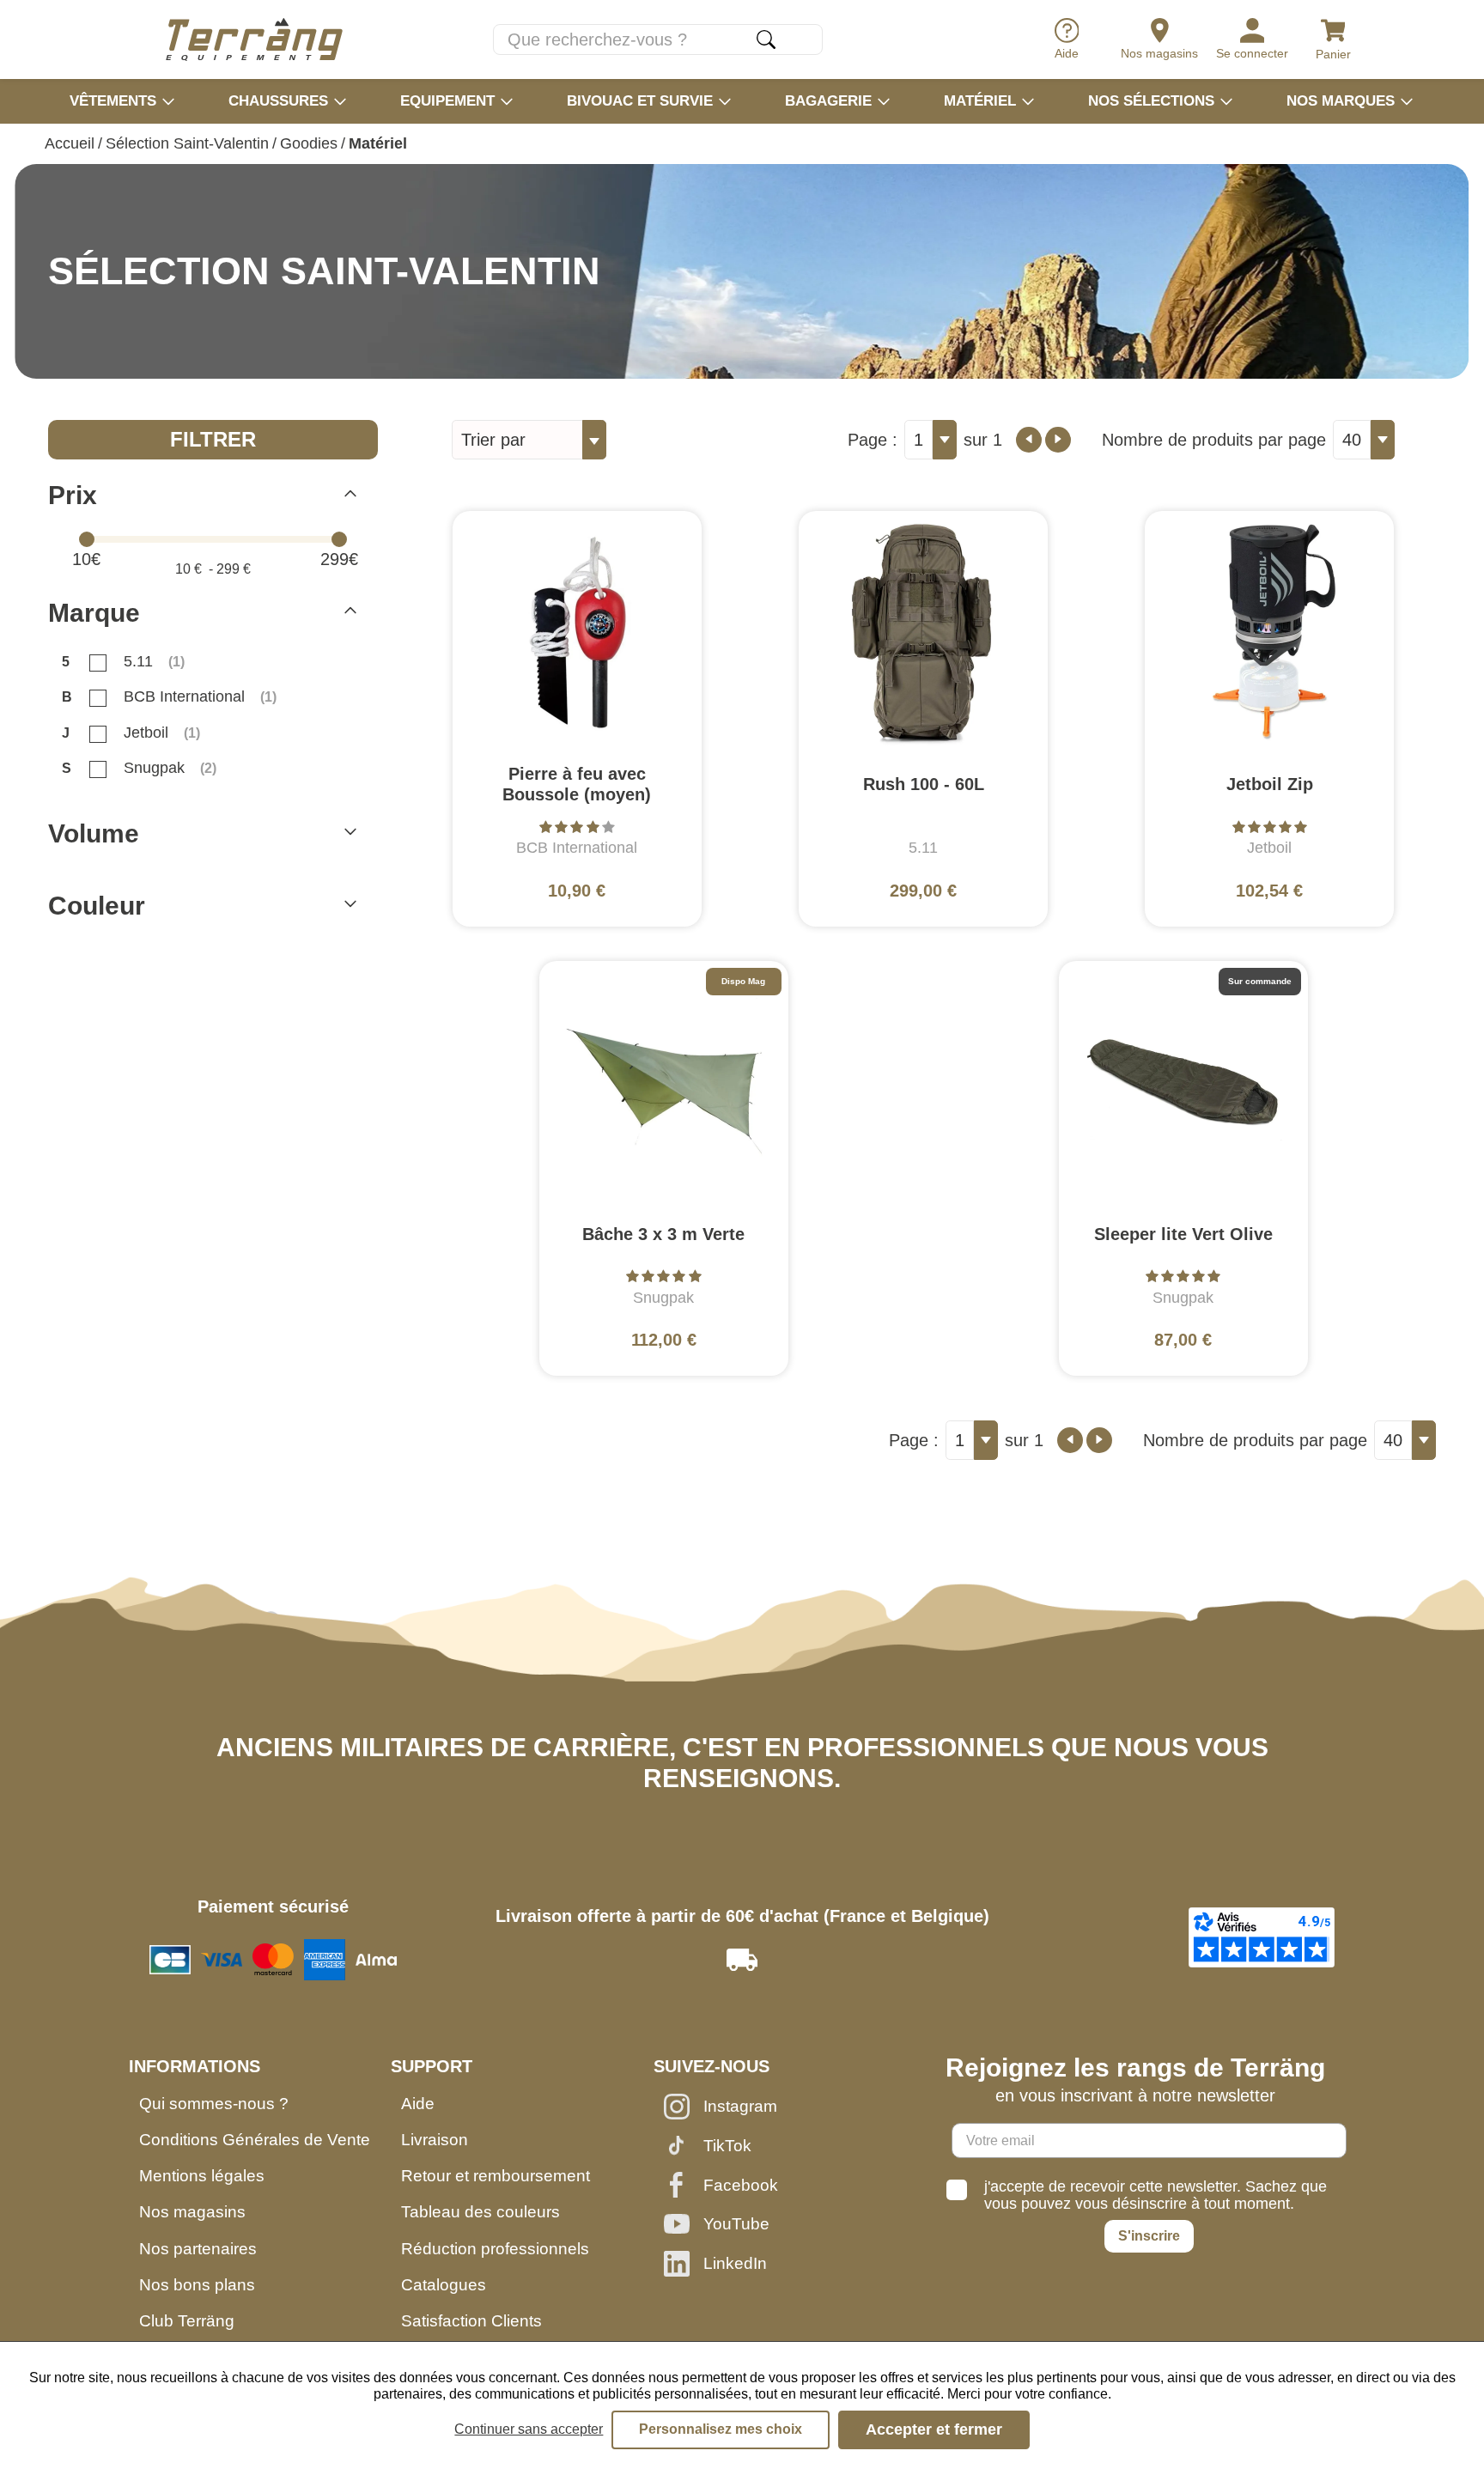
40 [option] (1352, 440)
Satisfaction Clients (471, 2321)
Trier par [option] (493, 440)
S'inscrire (1149, 2236)
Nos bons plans (197, 2285)
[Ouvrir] (350, 833)
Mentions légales (202, 2176)
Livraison (435, 2140)
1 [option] (918, 440)
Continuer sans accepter (529, 2429)
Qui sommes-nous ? (214, 2104)
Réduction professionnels (495, 2249)
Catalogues (444, 2285)
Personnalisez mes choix (721, 2429)
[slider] (87, 539)
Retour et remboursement (496, 2176)
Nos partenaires (198, 2249)
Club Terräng (187, 2321)
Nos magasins (192, 2212)
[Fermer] (350, 496)
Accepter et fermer (934, 2429)
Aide (418, 2104)
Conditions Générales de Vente (255, 2140)
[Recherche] (766, 40)
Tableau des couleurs (480, 2212)
